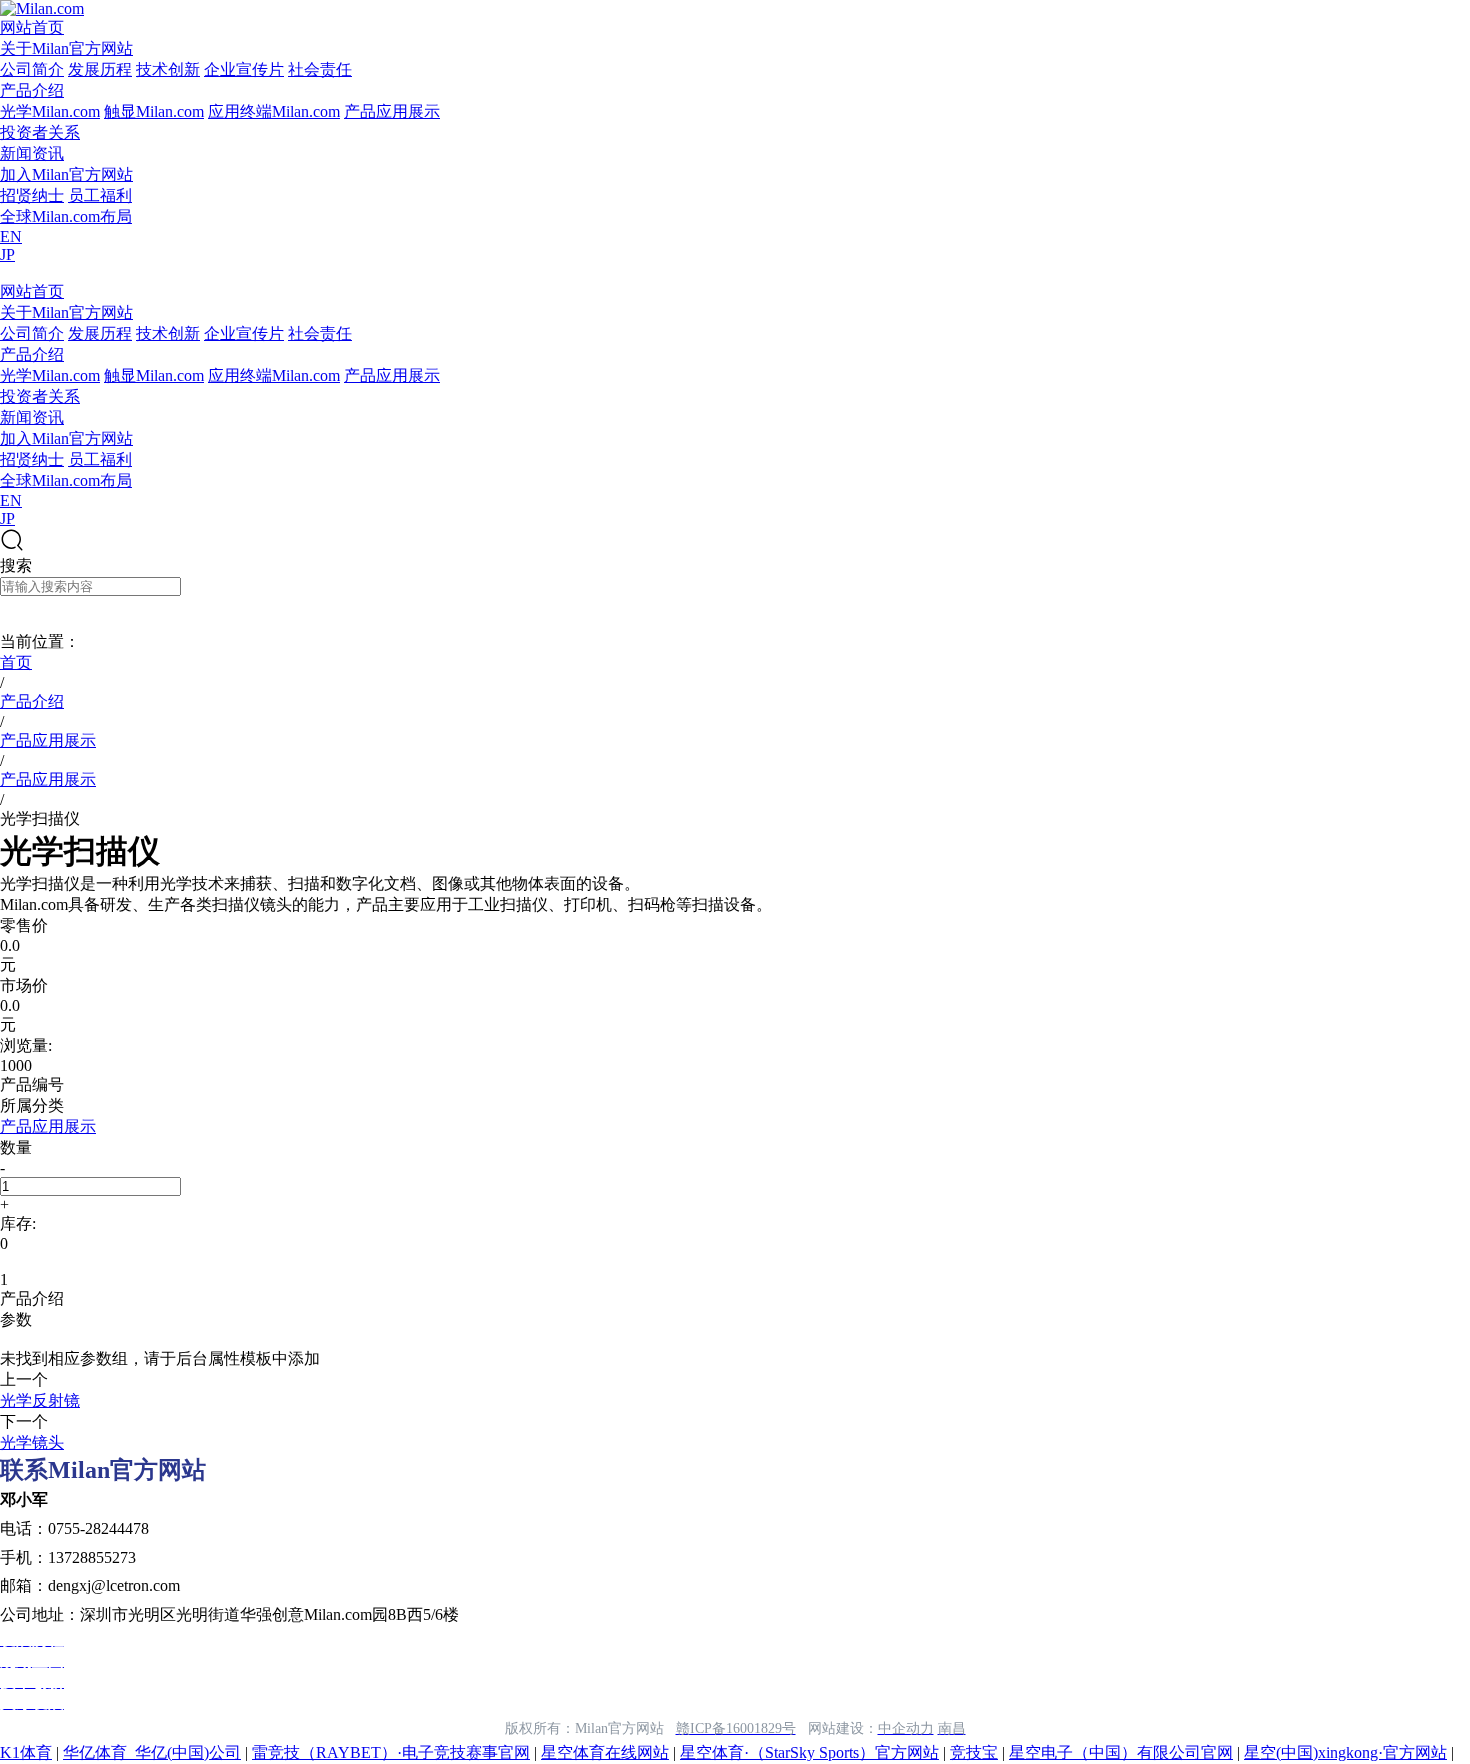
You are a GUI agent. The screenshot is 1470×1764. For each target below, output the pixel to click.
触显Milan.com (154, 111)
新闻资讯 (32, 153)
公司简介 (32, 69)
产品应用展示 (392, 111)
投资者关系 (40, 132)
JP (7, 254)
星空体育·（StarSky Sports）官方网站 (809, 1752)
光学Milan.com (50, 111)
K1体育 (26, 1752)
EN (11, 236)
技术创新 (168, 69)
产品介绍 (32, 90)
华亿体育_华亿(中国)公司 (152, 1752)
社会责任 (320, 69)
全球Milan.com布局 (66, 216)
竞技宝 (974, 1752)
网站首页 (32, 27)
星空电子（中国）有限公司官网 (1121, 1752)
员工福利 (100, 195)
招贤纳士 (32, 195)
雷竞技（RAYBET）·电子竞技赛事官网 (391, 1752)
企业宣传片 (244, 69)
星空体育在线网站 (605, 1752)
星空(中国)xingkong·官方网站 (1345, 1752)
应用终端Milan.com (274, 111)
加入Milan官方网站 (66, 174)
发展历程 (100, 69)
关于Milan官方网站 (66, 48)
